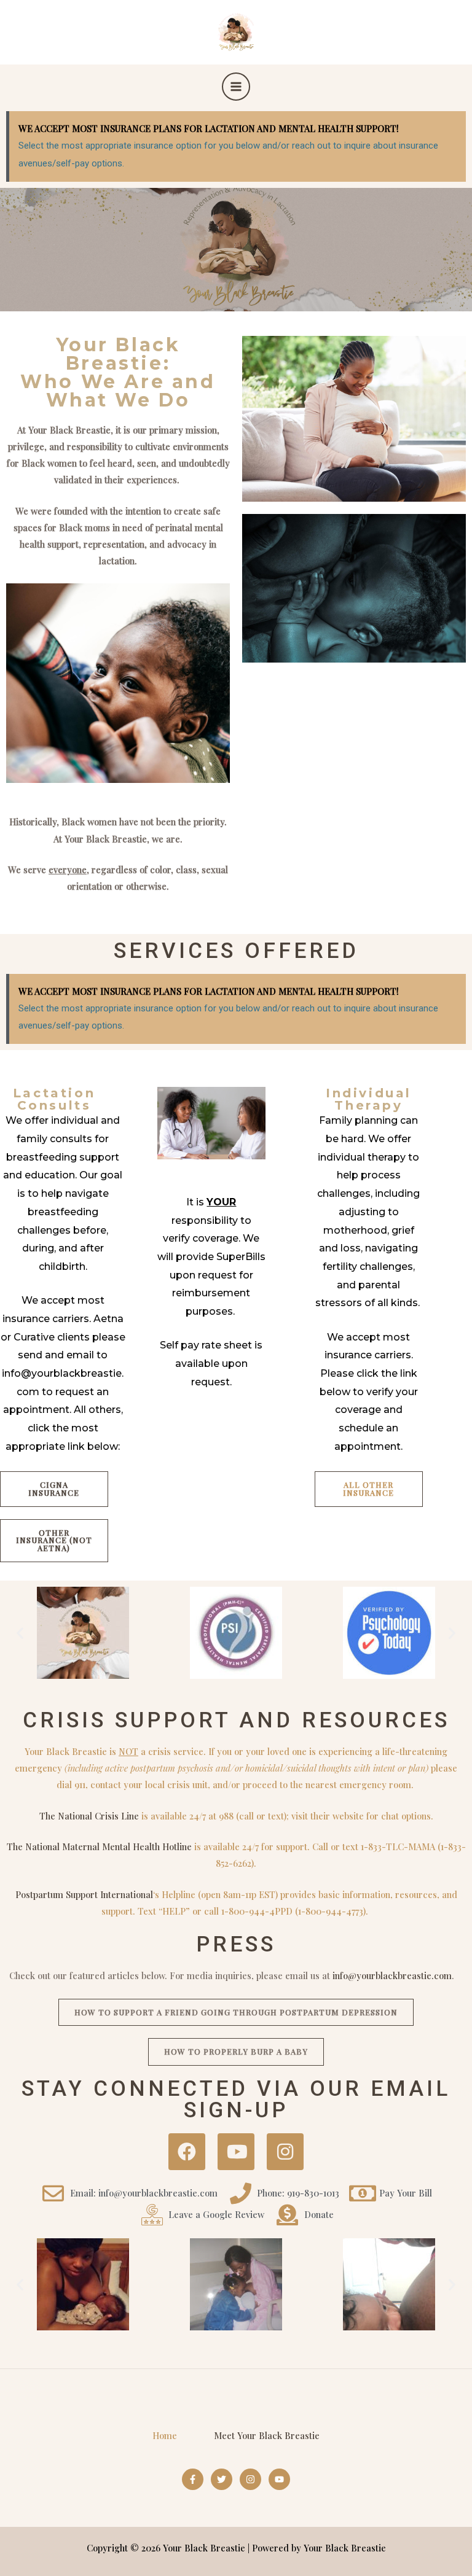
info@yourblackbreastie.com (392, 1975)
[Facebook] (193, 2479)
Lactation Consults (54, 1099)
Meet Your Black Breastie (267, 2435)
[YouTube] (279, 2479)
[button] (20, 1632)
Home (165, 2435)
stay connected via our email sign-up (236, 2099)
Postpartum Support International (84, 1894)
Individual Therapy (369, 1099)
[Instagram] (250, 2479)
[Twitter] (222, 2479)
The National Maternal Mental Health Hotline (99, 1846)
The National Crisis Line (89, 1816)
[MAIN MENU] (236, 87)
